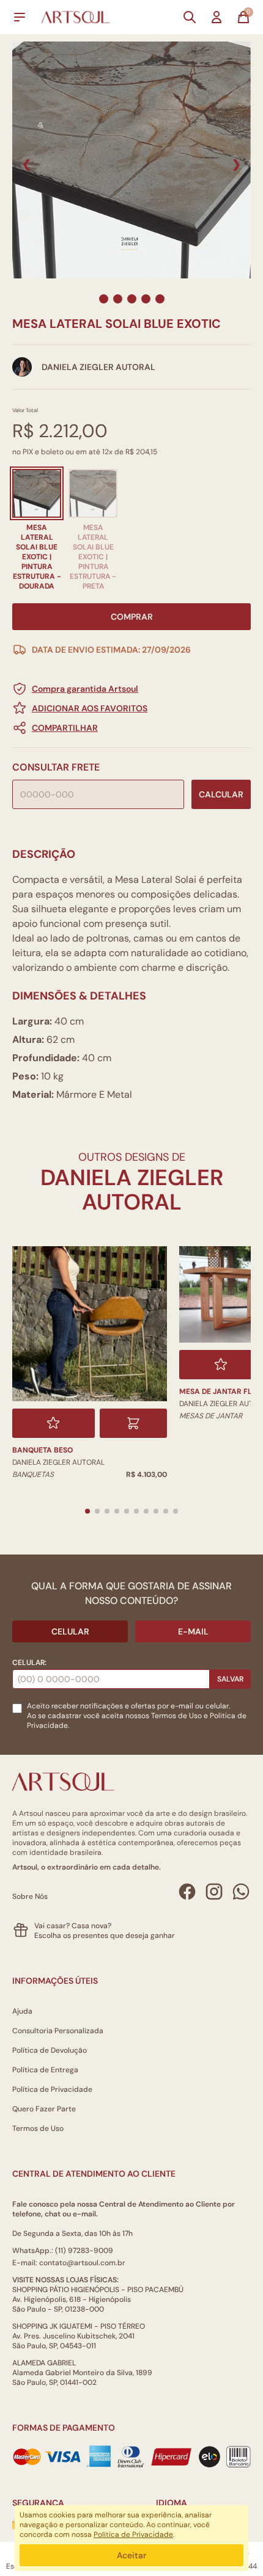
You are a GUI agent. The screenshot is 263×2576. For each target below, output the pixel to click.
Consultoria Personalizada (58, 2031)
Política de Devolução (50, 2050)
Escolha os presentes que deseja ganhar (105, 1936)
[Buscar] (190, 17)
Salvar (230, 1679)
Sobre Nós (30, 1896)
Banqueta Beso (43, 1450)
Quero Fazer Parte (44, 2109)
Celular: (29, 1663)
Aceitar (131, 2555)
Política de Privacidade (52, 2089)
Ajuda (22, 2011)
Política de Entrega (45, 2070)
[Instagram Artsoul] (214, 1892)
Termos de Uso (176, 1716)
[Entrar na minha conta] (217, 17)
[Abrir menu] (20, 17)
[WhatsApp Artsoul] (241, 1892)
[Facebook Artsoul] (187, 1892)
